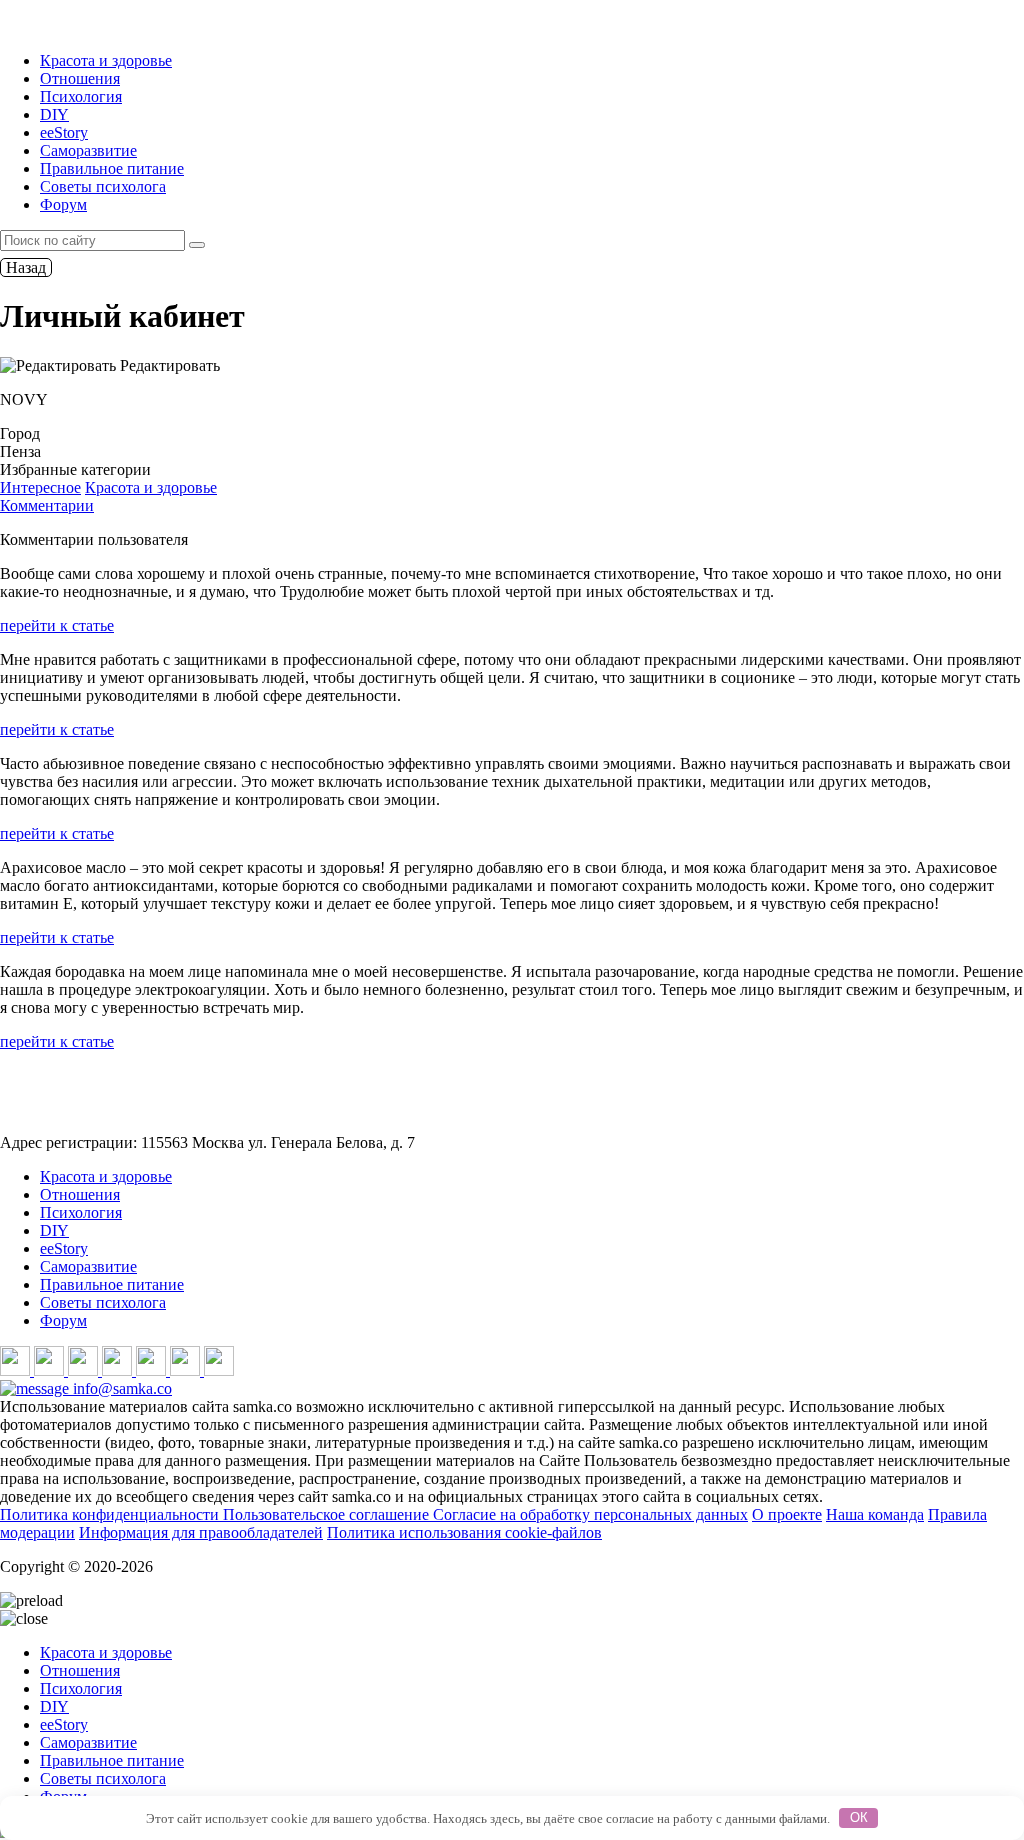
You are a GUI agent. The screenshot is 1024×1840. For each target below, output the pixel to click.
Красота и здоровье (106, 60)
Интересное (40, 487)
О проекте (787, 1514)
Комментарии (47, 505)
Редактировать (168, 365)
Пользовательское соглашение (328, 1514)
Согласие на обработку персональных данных (590, 1514)
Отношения (80, 78)
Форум (63, 204)
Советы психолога (103, 186)
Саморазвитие (88, 150)
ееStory (64, 132)
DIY (54, 114)
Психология (81, 96)
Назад (26, 267)
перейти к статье (57, 625)
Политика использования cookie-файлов (464, 1532)
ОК (859, 1817)
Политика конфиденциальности (111, 1514)
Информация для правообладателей (201, 1532)
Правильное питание (112, 168)
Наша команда (875, 1514)
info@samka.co (120, 1388)
